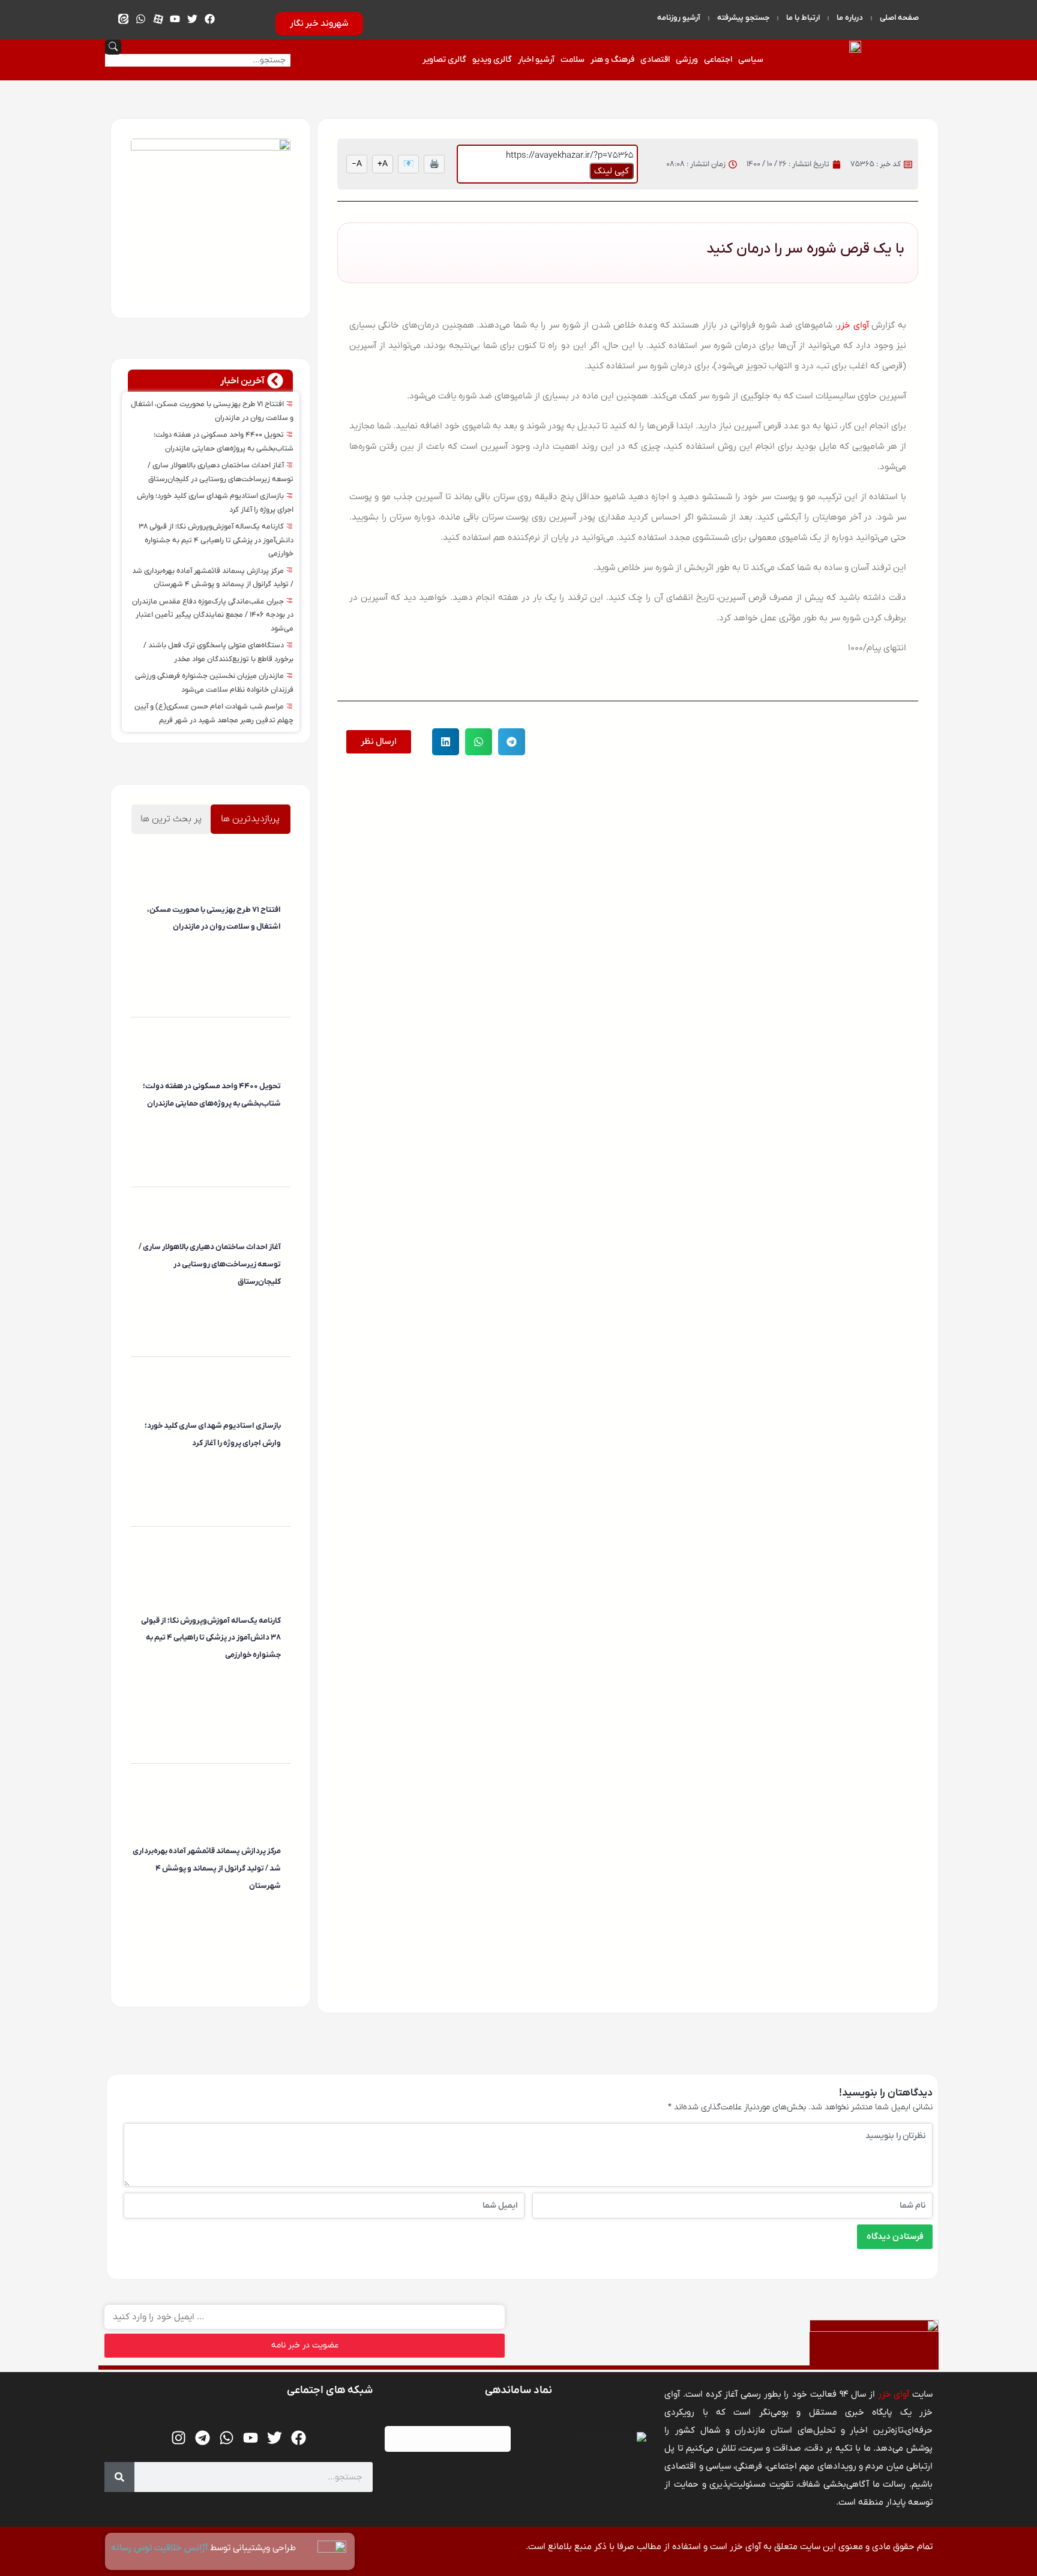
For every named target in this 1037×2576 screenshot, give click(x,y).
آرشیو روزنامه (679, 18)
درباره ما (850, 18)
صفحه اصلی (899, 18)
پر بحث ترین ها (171, 819)
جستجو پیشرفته (743, 18)
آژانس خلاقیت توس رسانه (161, 2548)
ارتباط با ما (803, 18)
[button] (512, 742)
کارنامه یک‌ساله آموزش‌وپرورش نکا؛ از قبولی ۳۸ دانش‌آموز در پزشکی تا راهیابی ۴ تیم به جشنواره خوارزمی (216, 540)
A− (357, 164)
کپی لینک (612, 171)
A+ (383, 164)
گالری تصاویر (444, 60)
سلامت (573, 60)
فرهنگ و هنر (612, 60)
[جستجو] (119, 2477)
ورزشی (687, 60)
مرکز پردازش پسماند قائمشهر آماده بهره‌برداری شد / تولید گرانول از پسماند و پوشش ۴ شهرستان (207, 1868)
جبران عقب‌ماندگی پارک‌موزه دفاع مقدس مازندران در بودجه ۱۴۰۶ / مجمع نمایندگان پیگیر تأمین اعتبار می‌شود (213, 615)
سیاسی (751, 60)
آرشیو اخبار (536, 60)
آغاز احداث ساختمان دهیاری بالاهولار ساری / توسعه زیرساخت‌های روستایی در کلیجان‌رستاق (210, 1264)
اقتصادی (655, 60)
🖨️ (434, 164)
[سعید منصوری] (279, 951)
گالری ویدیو (492, 60)
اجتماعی (718, 60)
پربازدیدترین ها (250, 819)
